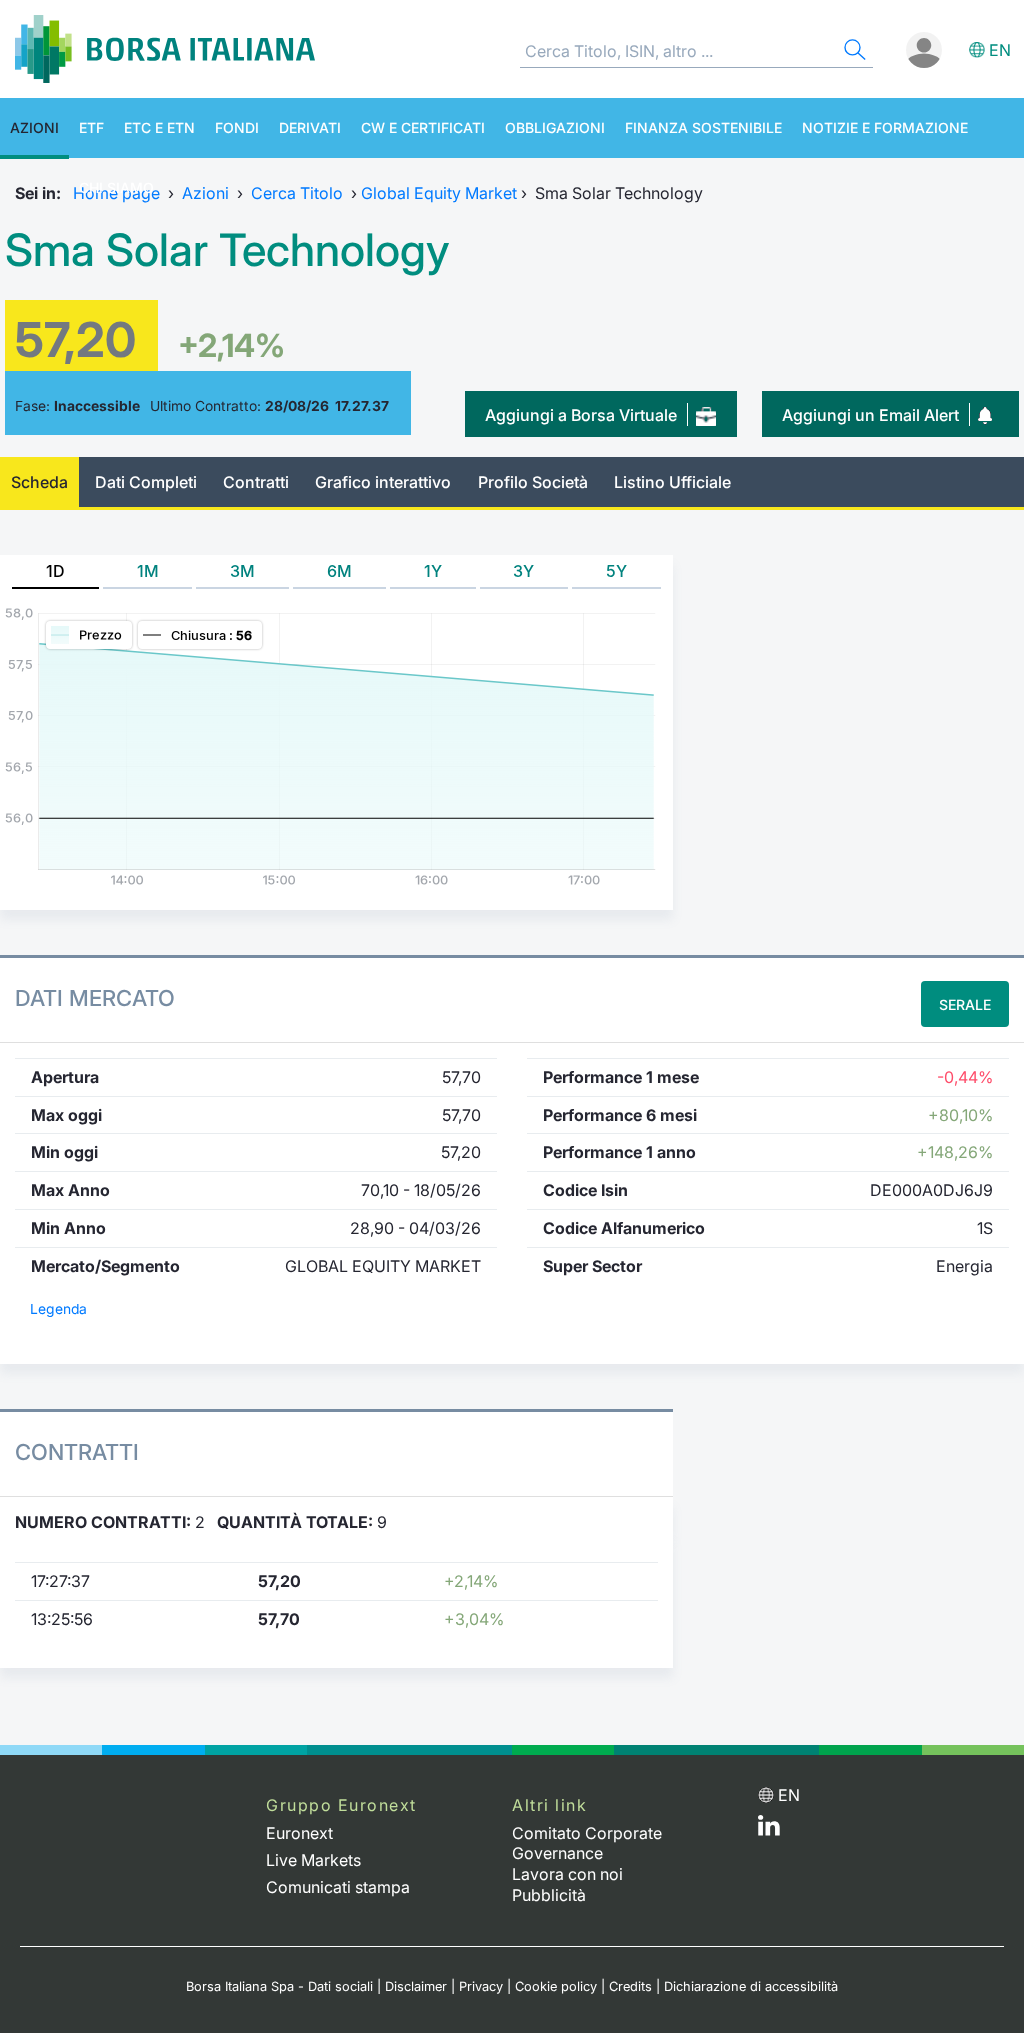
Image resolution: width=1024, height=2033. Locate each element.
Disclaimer (416, 1986)
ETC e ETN (159, 127)
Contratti (256, 482)
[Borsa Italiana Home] (165, 49)
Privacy (481, 1986)
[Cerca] (853, 52)
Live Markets (313, 1860)
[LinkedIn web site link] (769, 1830)
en (1000, 50)
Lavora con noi (567, 1874)
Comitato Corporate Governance (587, 1843)
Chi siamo (116, 187)
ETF (91, 127)
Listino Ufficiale (672, 482)
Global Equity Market (439, 193)
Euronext (299, 1833)
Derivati (310, 127)
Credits (630, 1986)
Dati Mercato (95, 998)
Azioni (34, 127)
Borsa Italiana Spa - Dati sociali (279, 1986)
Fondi (237, 127)
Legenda (58, 1309)
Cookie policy (556, 1986)
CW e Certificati (423, 127)
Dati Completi (146, 482)
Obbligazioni (555, 127)
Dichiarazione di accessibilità (751, 1986)
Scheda (39, 482)
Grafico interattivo (383, 482)
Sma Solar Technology (227, 250)
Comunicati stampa (338, 1887)
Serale (965, 1004)
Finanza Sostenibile (703, 127)
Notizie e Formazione (885, 127)
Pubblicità (549, 1895)
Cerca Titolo (297, 193)
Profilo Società (533, 482)
